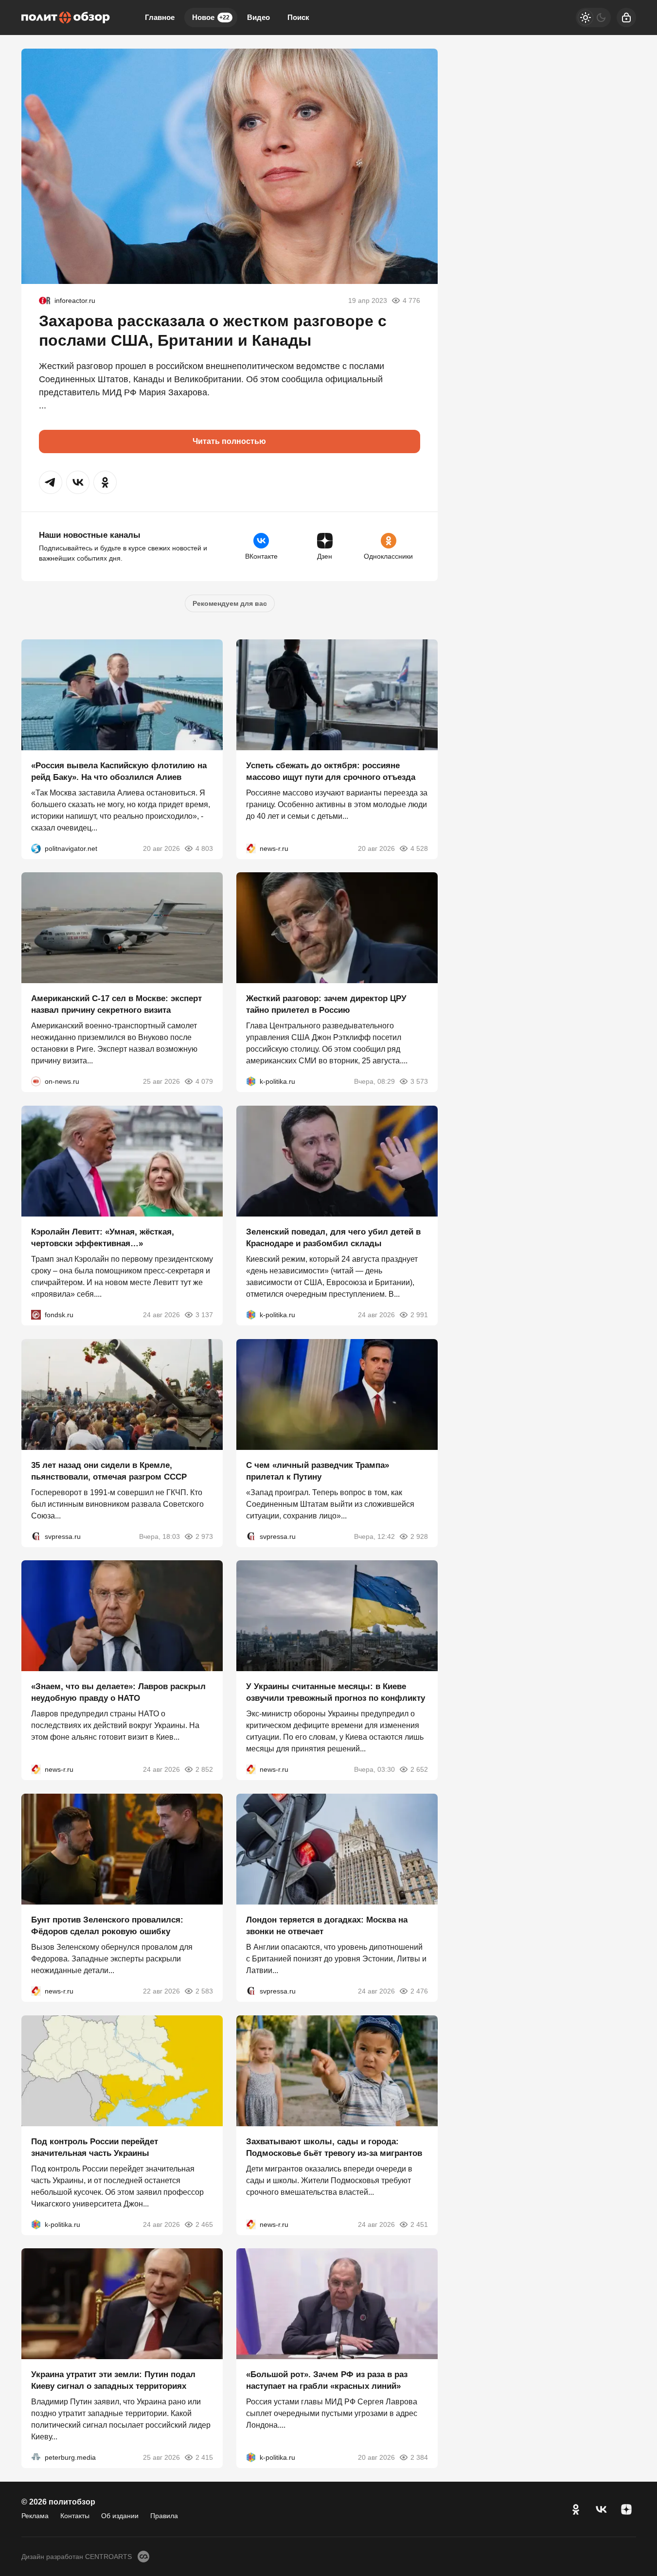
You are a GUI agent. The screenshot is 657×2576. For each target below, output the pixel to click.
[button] (51, 482)
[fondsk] (36, 1315)
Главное (160, 17)
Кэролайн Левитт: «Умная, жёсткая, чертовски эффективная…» (103, 1238)
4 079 (204, 1081)
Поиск (298, 17)
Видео (258, 17)
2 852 (204, 1769)
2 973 (204, 1536)
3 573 (419, 1081)
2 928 (419, 1536)
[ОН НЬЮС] (36, 1081)
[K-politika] (251, 1081)
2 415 (204, 2457)
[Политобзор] (66, 18)
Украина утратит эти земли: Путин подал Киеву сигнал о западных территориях (113, 2380)
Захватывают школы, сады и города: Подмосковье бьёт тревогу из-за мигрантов (334, 2147)
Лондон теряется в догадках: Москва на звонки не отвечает (327, 1926)
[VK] (601, 2509)
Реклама (35, 2516)
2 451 (419, 2224)
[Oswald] (45, 300)
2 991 (419, 1315)
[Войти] (626, 18)
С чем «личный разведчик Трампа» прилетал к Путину (318, 1471)
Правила (164, 2516)
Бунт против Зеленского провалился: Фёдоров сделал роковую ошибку (107, 1926)
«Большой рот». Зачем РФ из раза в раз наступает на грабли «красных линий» (327, 2380)
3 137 (204, 1315)
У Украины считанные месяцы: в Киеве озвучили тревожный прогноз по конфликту (336, 1692)
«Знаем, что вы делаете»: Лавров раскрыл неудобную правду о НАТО (118, 1692)
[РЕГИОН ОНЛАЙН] (251, 848)
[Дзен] (626, 2509)
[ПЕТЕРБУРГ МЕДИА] (36, 2457)
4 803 (204, 848)
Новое (211, 17)
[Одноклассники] (576, 2509)
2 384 (419, 2457)
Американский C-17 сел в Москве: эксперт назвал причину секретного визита (116, 1004)
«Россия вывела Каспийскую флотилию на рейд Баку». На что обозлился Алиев (119, 771)
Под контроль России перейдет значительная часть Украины (95, 2147)
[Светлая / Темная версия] (593, 18)
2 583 (204, 1991)
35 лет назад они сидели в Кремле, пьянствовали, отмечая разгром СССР (109, 1471)
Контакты (75, 2516)
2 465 (204, 2224)
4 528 (419, 848)
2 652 (419, 1769)
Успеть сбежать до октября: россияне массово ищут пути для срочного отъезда (331, 771)
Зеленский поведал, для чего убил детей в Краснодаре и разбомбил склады (333, 1238)
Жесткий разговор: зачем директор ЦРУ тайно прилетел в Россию (326, 1004)
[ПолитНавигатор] (36, 848)
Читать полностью (229, 441)
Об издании (120, 2516)
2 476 (419, 1991)
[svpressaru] (36, 1536)
